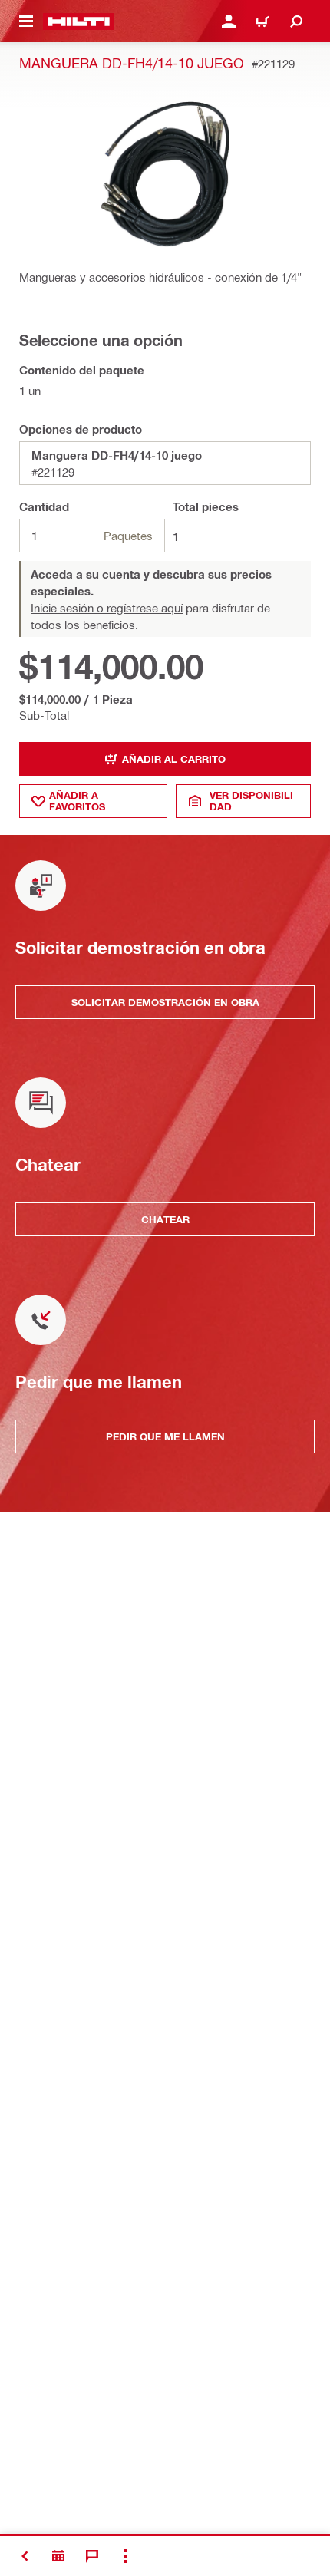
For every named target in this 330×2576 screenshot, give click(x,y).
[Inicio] (79, 21)
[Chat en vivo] (92, 2556)
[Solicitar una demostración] (58, 2556)
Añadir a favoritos (77, 801)
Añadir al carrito (174, 759)
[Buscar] (296, 21)
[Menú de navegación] (26, 21)
